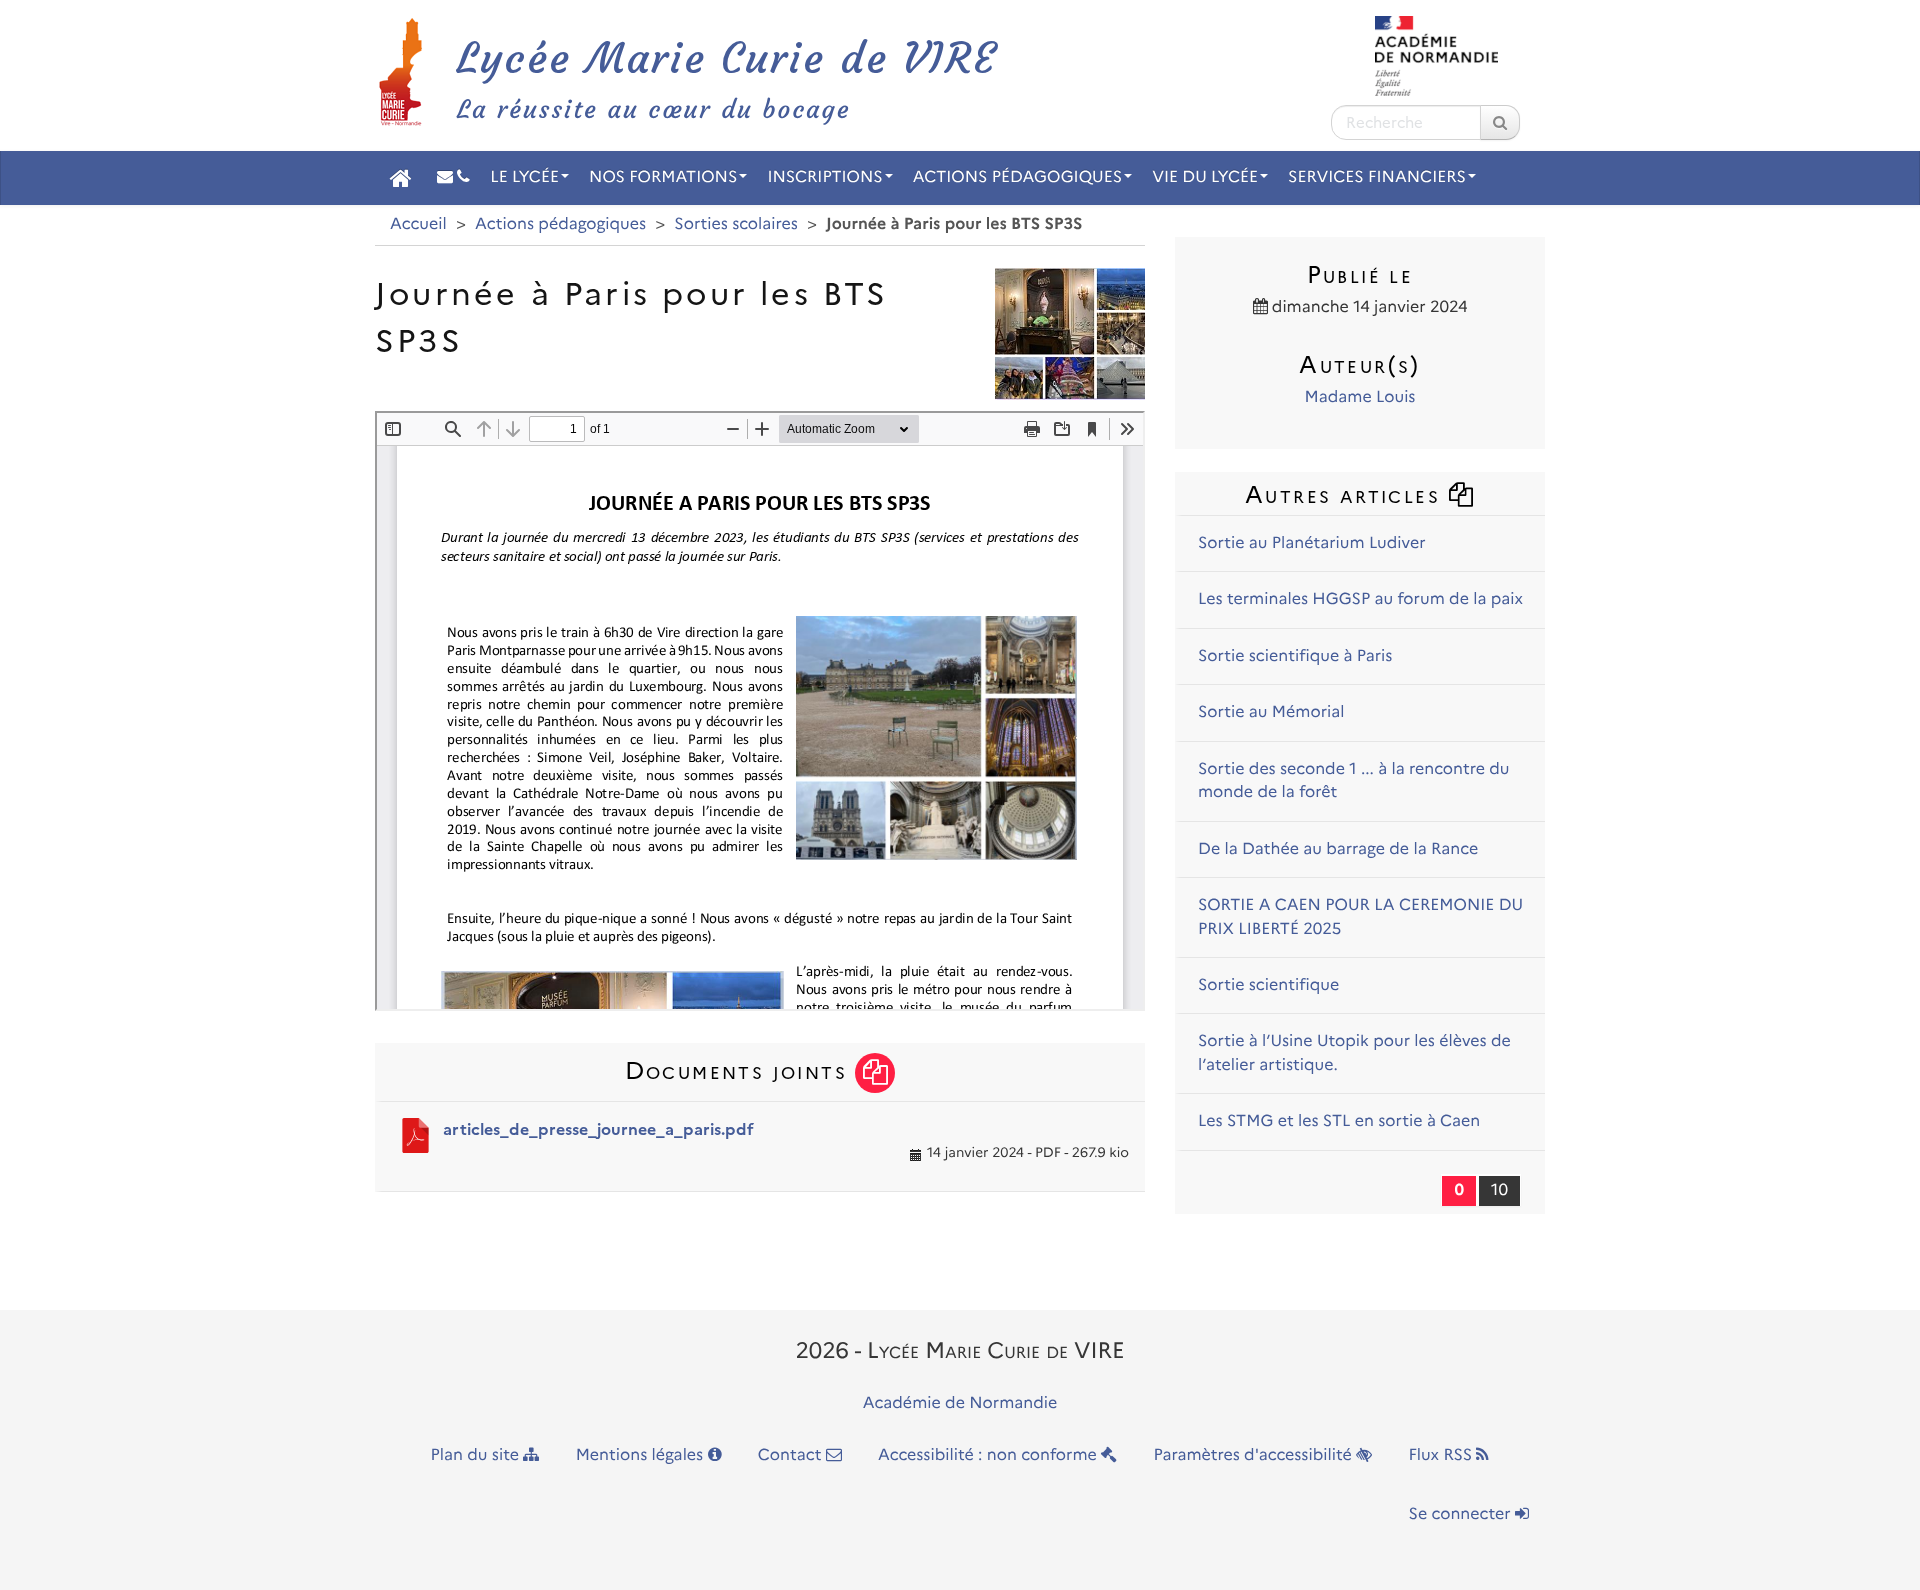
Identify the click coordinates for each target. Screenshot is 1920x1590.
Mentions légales (642, 1455)
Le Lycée (524, 177)
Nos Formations (663, 177)
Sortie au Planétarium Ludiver (1312, 543)
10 (1499, 1190)
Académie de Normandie (960, 1403)
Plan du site (477, 1455)
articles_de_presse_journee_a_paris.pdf (598, 1129)
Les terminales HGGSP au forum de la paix (1360, 599)
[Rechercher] (1500, 122)
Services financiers (1377, 177)
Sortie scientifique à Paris (1295, 656)
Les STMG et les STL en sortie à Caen (1339, 1121)
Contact (792, 1455)
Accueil (418, 224)
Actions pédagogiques (1017, 177)
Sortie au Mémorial (1271, 712)
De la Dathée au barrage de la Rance (1338, 849)
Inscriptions (824, 177)
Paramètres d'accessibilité (1255, 1455)
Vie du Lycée (1205, 177)
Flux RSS (1442, 1455)
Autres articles (1346, 494)
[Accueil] (401, 178)
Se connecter (1462, 1514)
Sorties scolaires (736, 224)
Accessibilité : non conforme (989, 1455)
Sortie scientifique (1268, 985)
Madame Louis (1360, 397)
